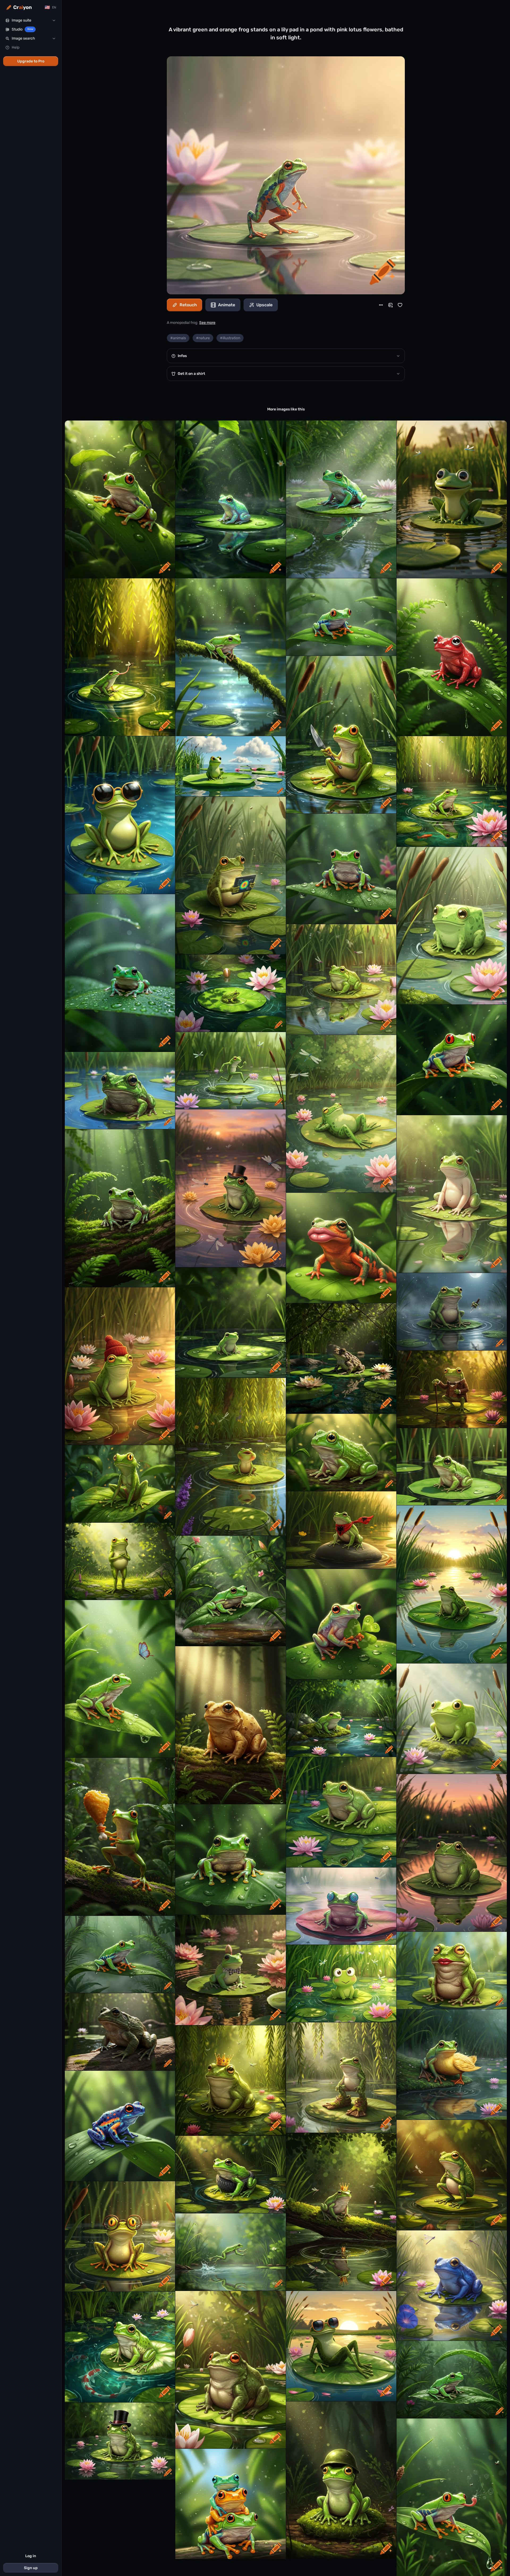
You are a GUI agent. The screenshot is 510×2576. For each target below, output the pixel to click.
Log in (31, 2556)
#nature (203, 338)
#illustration (230, 338)
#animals (178, 338)
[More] (381, 305)
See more (207, 323)
